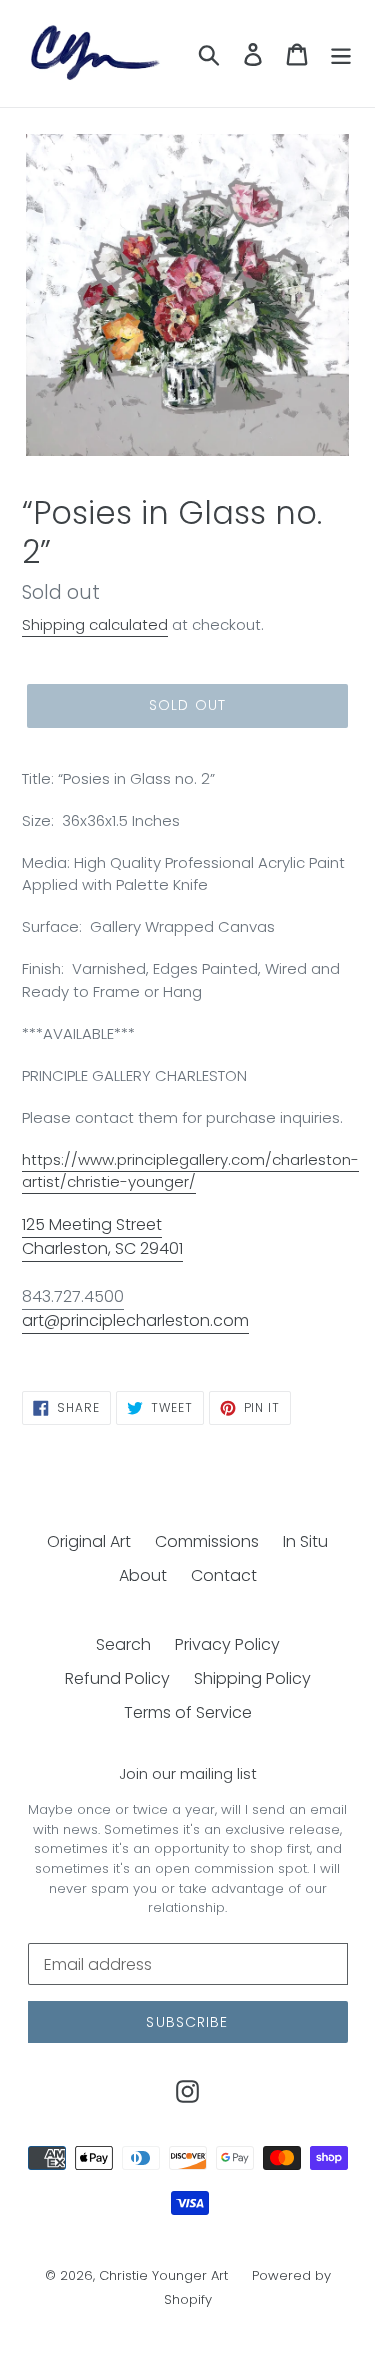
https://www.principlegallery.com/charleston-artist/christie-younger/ (190, 1171)
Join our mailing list (188, 1774)
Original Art (89, 1541)
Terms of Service (188, 1712)
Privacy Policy (227, 1644)
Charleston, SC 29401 (102, 1248)
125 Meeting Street (92, 1224)
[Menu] (341, 53)
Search (123, 1644)
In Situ (305, 1541)
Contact (224, 1575)
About (143, 1575)
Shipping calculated (95, 624)
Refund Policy (117, 1678)
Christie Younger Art (163, 2275)
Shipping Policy (252, 1678)
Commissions (207, 1541)
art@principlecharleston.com (135, 1320)
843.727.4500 (73, 1296)
